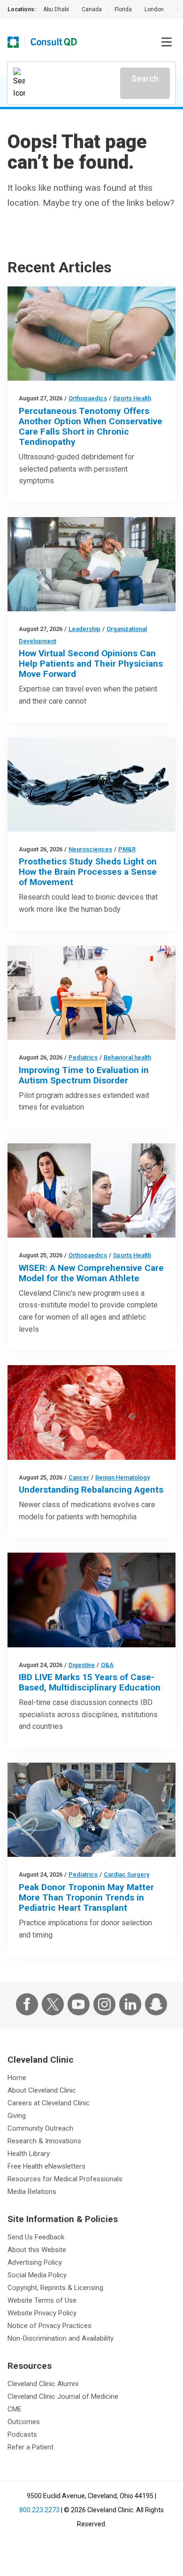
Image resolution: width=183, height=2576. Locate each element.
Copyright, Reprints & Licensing (55, 2288)
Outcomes (24, 2422)
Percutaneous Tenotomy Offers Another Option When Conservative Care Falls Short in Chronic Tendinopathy (91, 426)
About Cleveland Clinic (42, 2090)
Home (17, 2078)
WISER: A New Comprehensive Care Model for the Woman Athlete (91, 1273)
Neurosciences (90, 849)
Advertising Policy (35, 2262)
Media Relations (32, 2192)
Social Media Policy (37, 2275)
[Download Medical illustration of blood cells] (91, 1412)
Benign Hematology (122, 1477)
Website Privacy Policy (42, 2313)
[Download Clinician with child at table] (91, 993)
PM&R (127, 849)
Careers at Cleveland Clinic (49, 2103)
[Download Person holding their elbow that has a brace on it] (91, 334)
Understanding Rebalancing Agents (91, 1490)
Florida (123, 9)
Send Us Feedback (36, 2237)
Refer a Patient (30, 2447)
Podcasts (22, 2434)
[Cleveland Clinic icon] (13, 42)
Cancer (79, 1477)
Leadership (84, 629)
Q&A (107, 1665)
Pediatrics (83, 1057)
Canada (92, 9)
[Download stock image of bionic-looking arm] (91, 785)
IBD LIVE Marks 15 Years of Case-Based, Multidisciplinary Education (90, 1682)
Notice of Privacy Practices (50, 2326)
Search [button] (145, 79)
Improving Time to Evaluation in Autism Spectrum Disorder (84, 1075)
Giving (17, 2116)
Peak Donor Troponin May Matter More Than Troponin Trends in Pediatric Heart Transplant (86, 1897)
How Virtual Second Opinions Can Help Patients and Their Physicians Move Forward (91, 664)
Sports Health (132, 398)
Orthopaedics (88, 398)
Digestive (82, 1665)
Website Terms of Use (42, 2300)
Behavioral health (127, 1057)
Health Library (29, 2154)
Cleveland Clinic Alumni (43, 2384)
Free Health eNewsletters (46, 2166)
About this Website (37, 2250)
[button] (167, 42)
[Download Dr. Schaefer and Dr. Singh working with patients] (91, 1190)
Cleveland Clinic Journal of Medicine (63, 2396)
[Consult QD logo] (54, 42)
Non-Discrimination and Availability (61, 2338)
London (154, 9)
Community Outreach (40, 2128)
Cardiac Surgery (126, 1874)
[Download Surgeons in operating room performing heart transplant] (91, 1810)
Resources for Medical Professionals (65, 2179)
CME (15, 2409)
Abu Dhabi (56, 9)
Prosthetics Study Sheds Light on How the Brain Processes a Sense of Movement (88, 872)
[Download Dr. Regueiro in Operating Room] (91, 1600)
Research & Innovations (44, 2141)
